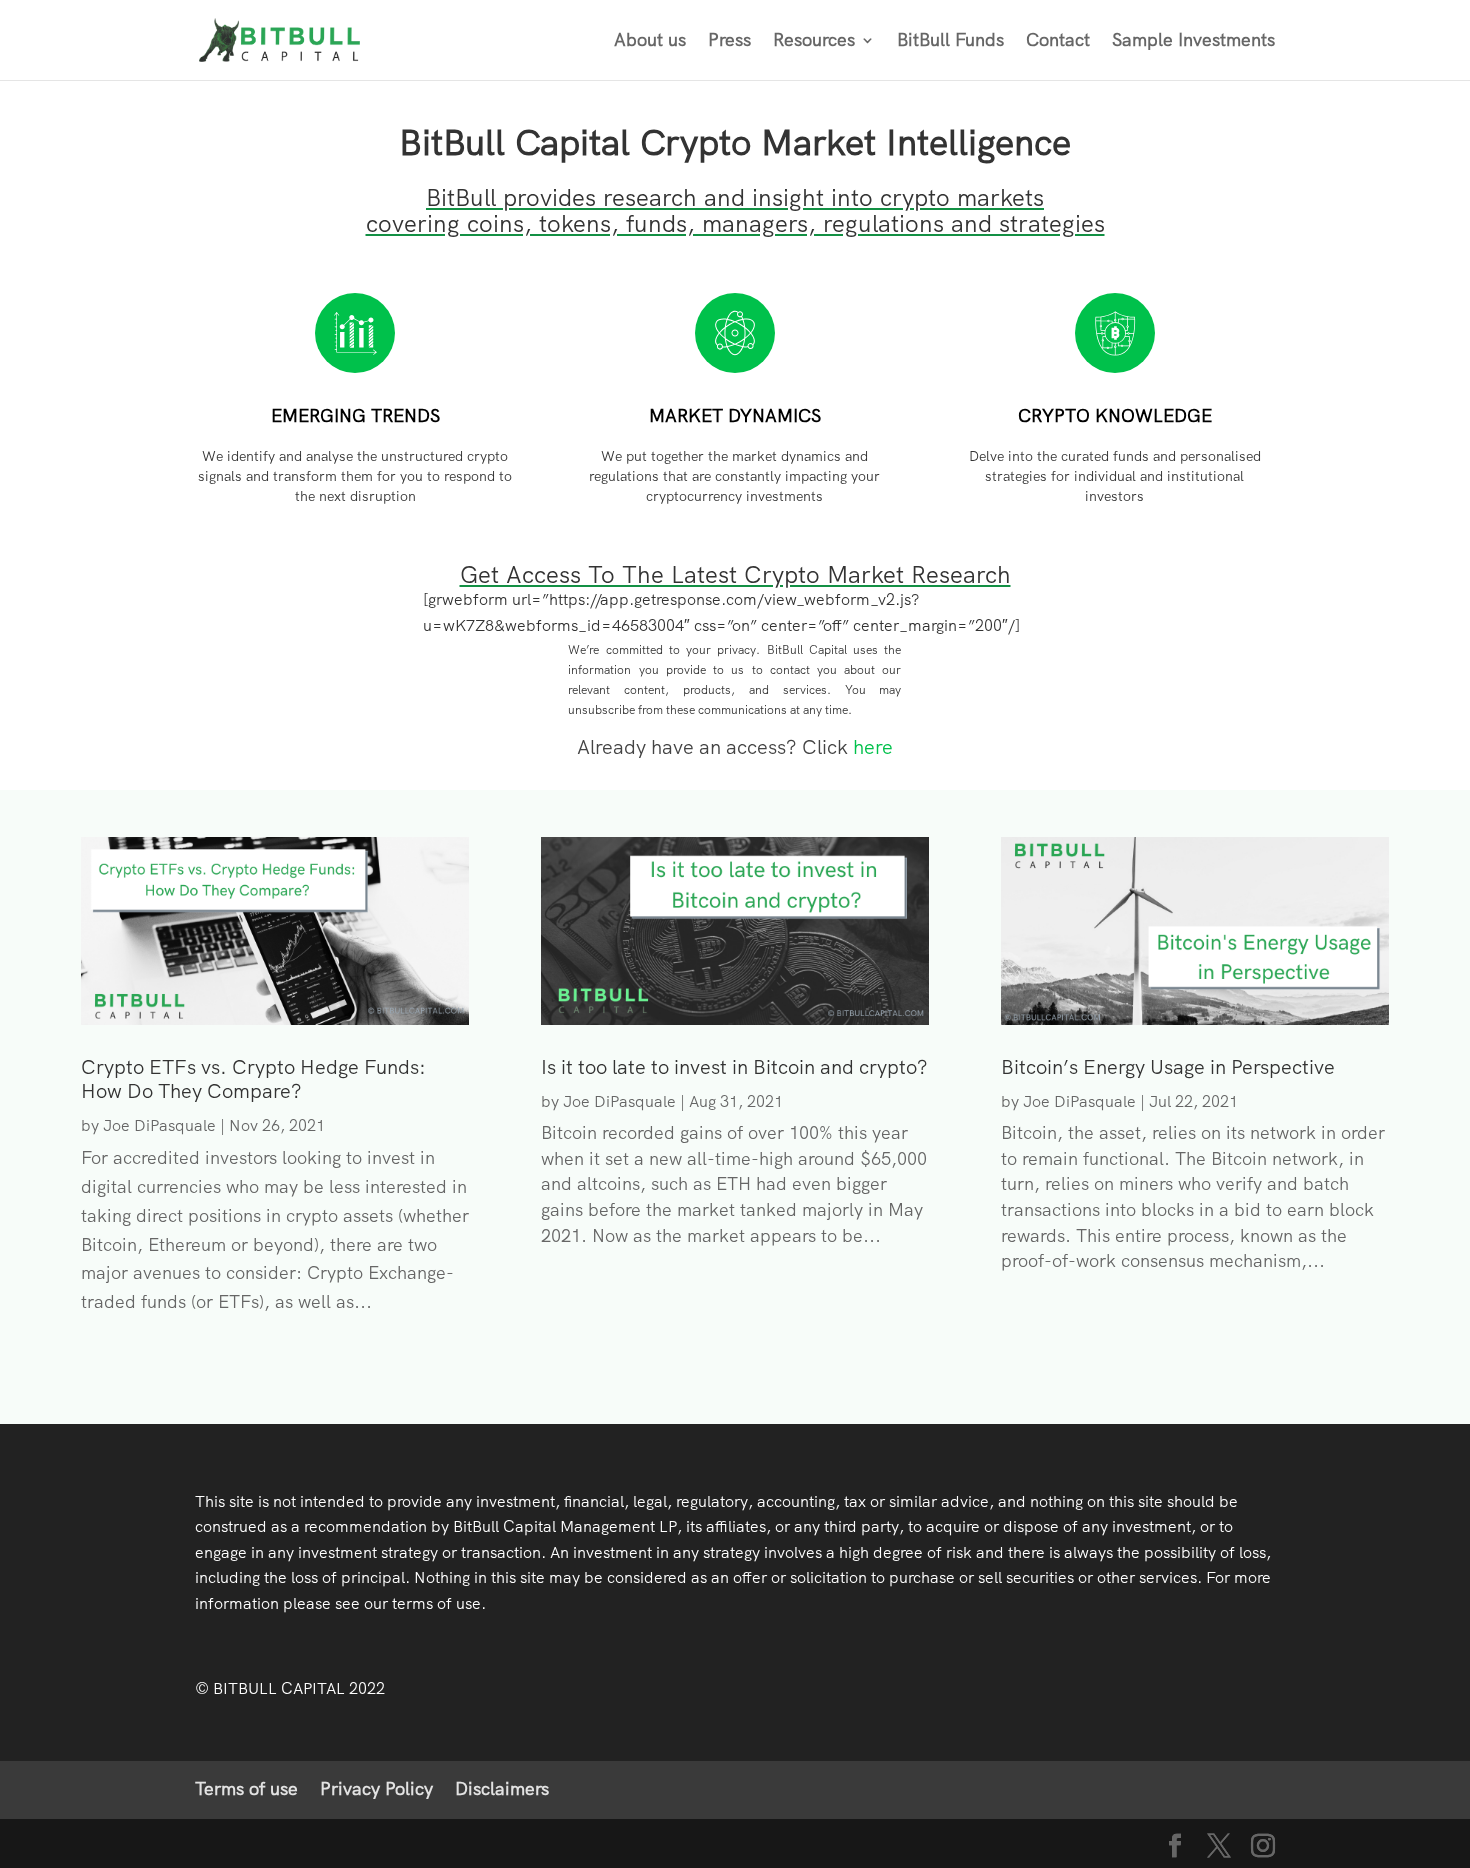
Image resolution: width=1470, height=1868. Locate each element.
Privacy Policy (376, 1788)
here (873, 747)
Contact (1058, 42)
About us (650, 42)
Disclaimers (502, 1788)
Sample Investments (1193, 42)
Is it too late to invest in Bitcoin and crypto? (734, 1067)
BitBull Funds (950, 42)
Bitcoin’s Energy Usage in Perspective (1168, 1067)
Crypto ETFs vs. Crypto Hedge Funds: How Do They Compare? (253, 1079)
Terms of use (246, 1788)
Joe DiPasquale (159, 1125)
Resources (814, 42)
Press (729, 42)
